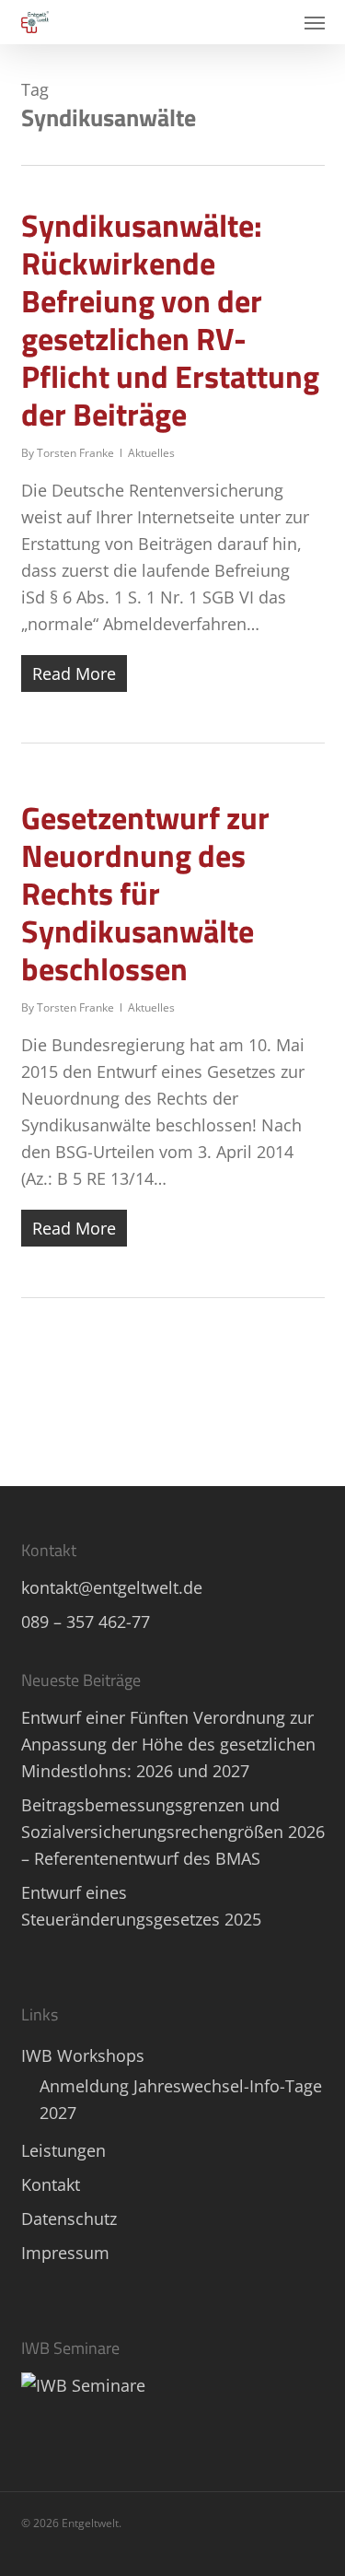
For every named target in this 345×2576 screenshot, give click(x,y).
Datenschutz (69, 2219)
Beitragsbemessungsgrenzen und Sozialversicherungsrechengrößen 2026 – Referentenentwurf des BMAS (173, 1832)
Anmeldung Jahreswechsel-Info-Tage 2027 (181, 2099)
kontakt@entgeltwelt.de (112, 1587)
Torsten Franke (75, 453)
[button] (315, 22)
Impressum (65, 2253)
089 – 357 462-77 (86, 1622)
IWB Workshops (83, 2055)
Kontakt (51, 2184)
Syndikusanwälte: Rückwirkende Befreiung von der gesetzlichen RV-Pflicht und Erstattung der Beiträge (170, 319)
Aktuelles (151, 453)
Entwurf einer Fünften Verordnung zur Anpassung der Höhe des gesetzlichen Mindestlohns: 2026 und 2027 (168, 1744)
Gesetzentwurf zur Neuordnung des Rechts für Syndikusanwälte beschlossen (145, 893)
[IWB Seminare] (83, 2385)
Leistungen (63, 2150)
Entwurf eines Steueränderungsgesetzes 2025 (141, 1906)
